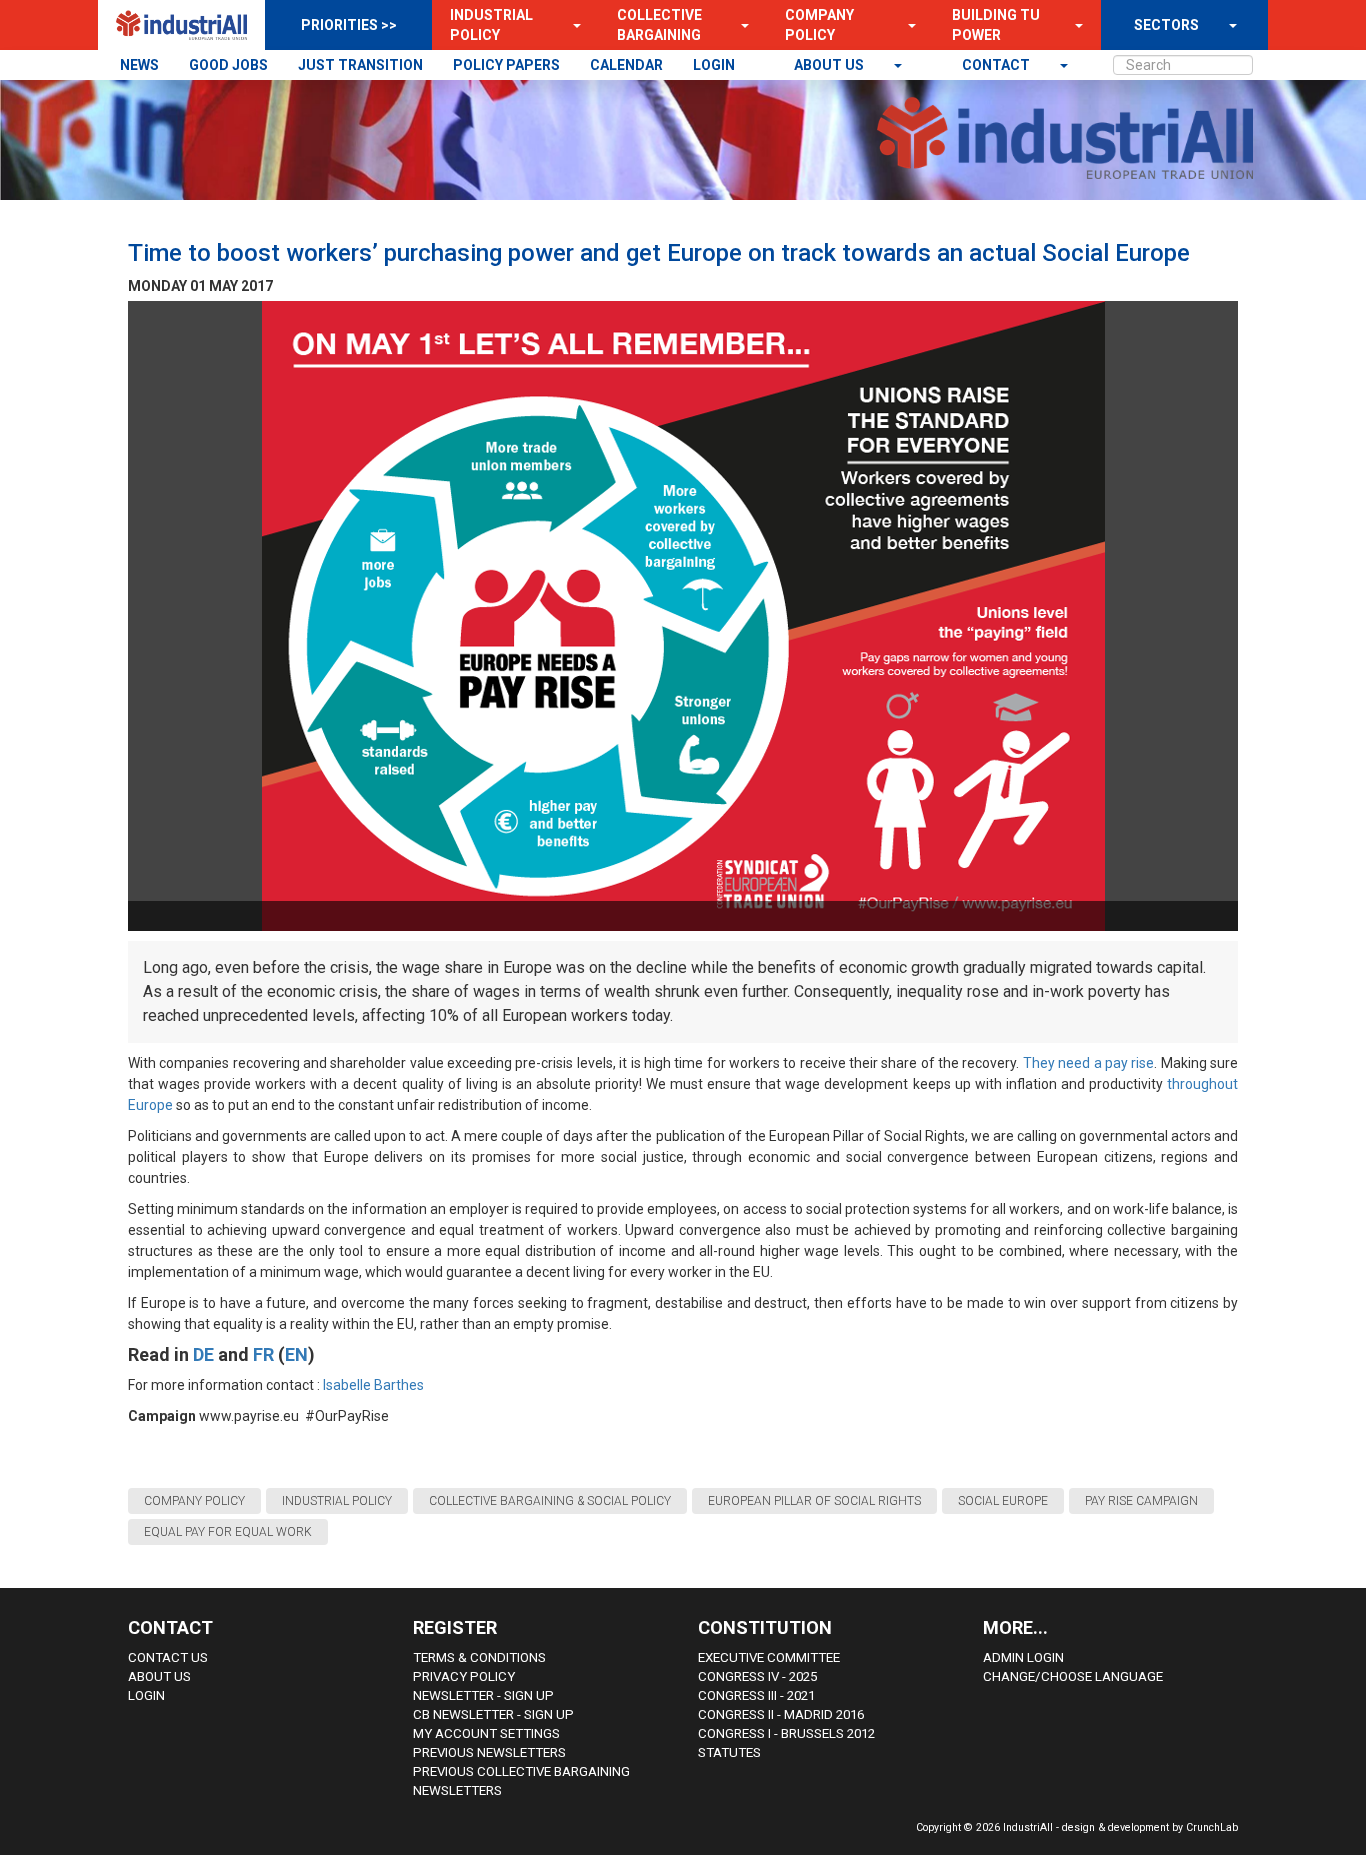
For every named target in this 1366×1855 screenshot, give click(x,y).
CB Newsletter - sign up (493, 1714)
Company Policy (819, 25)
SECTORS (1166, 25)
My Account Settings (486, 1733)
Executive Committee (769, 1657)
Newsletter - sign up (483, 1695)
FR (263, 1354)
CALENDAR (626, 65)
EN (296, 1354)
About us (830, 65)
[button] (571, 25)
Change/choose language (1073, 1676)
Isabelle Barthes (373, 1385)
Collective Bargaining (659, 25)
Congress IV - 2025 (757, 1676)
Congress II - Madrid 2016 (781, 1714)
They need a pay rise (1088, 1063)
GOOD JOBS (228, 65)
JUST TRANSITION (360, 65)
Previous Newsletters (489, 1752)
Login (146, 1695)
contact (997, 65)
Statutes (729, 1752)
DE (203, 1354)
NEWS (139, 65)
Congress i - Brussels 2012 (786, 1733)
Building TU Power (996, 25)
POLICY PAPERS (506, 65)
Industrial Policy (491, 25)
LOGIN (714, 65)
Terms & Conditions (479, 1657)
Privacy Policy (464, 1676)
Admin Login (1023, 1657)
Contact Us (168, 1657)
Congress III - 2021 (756, 1695)
